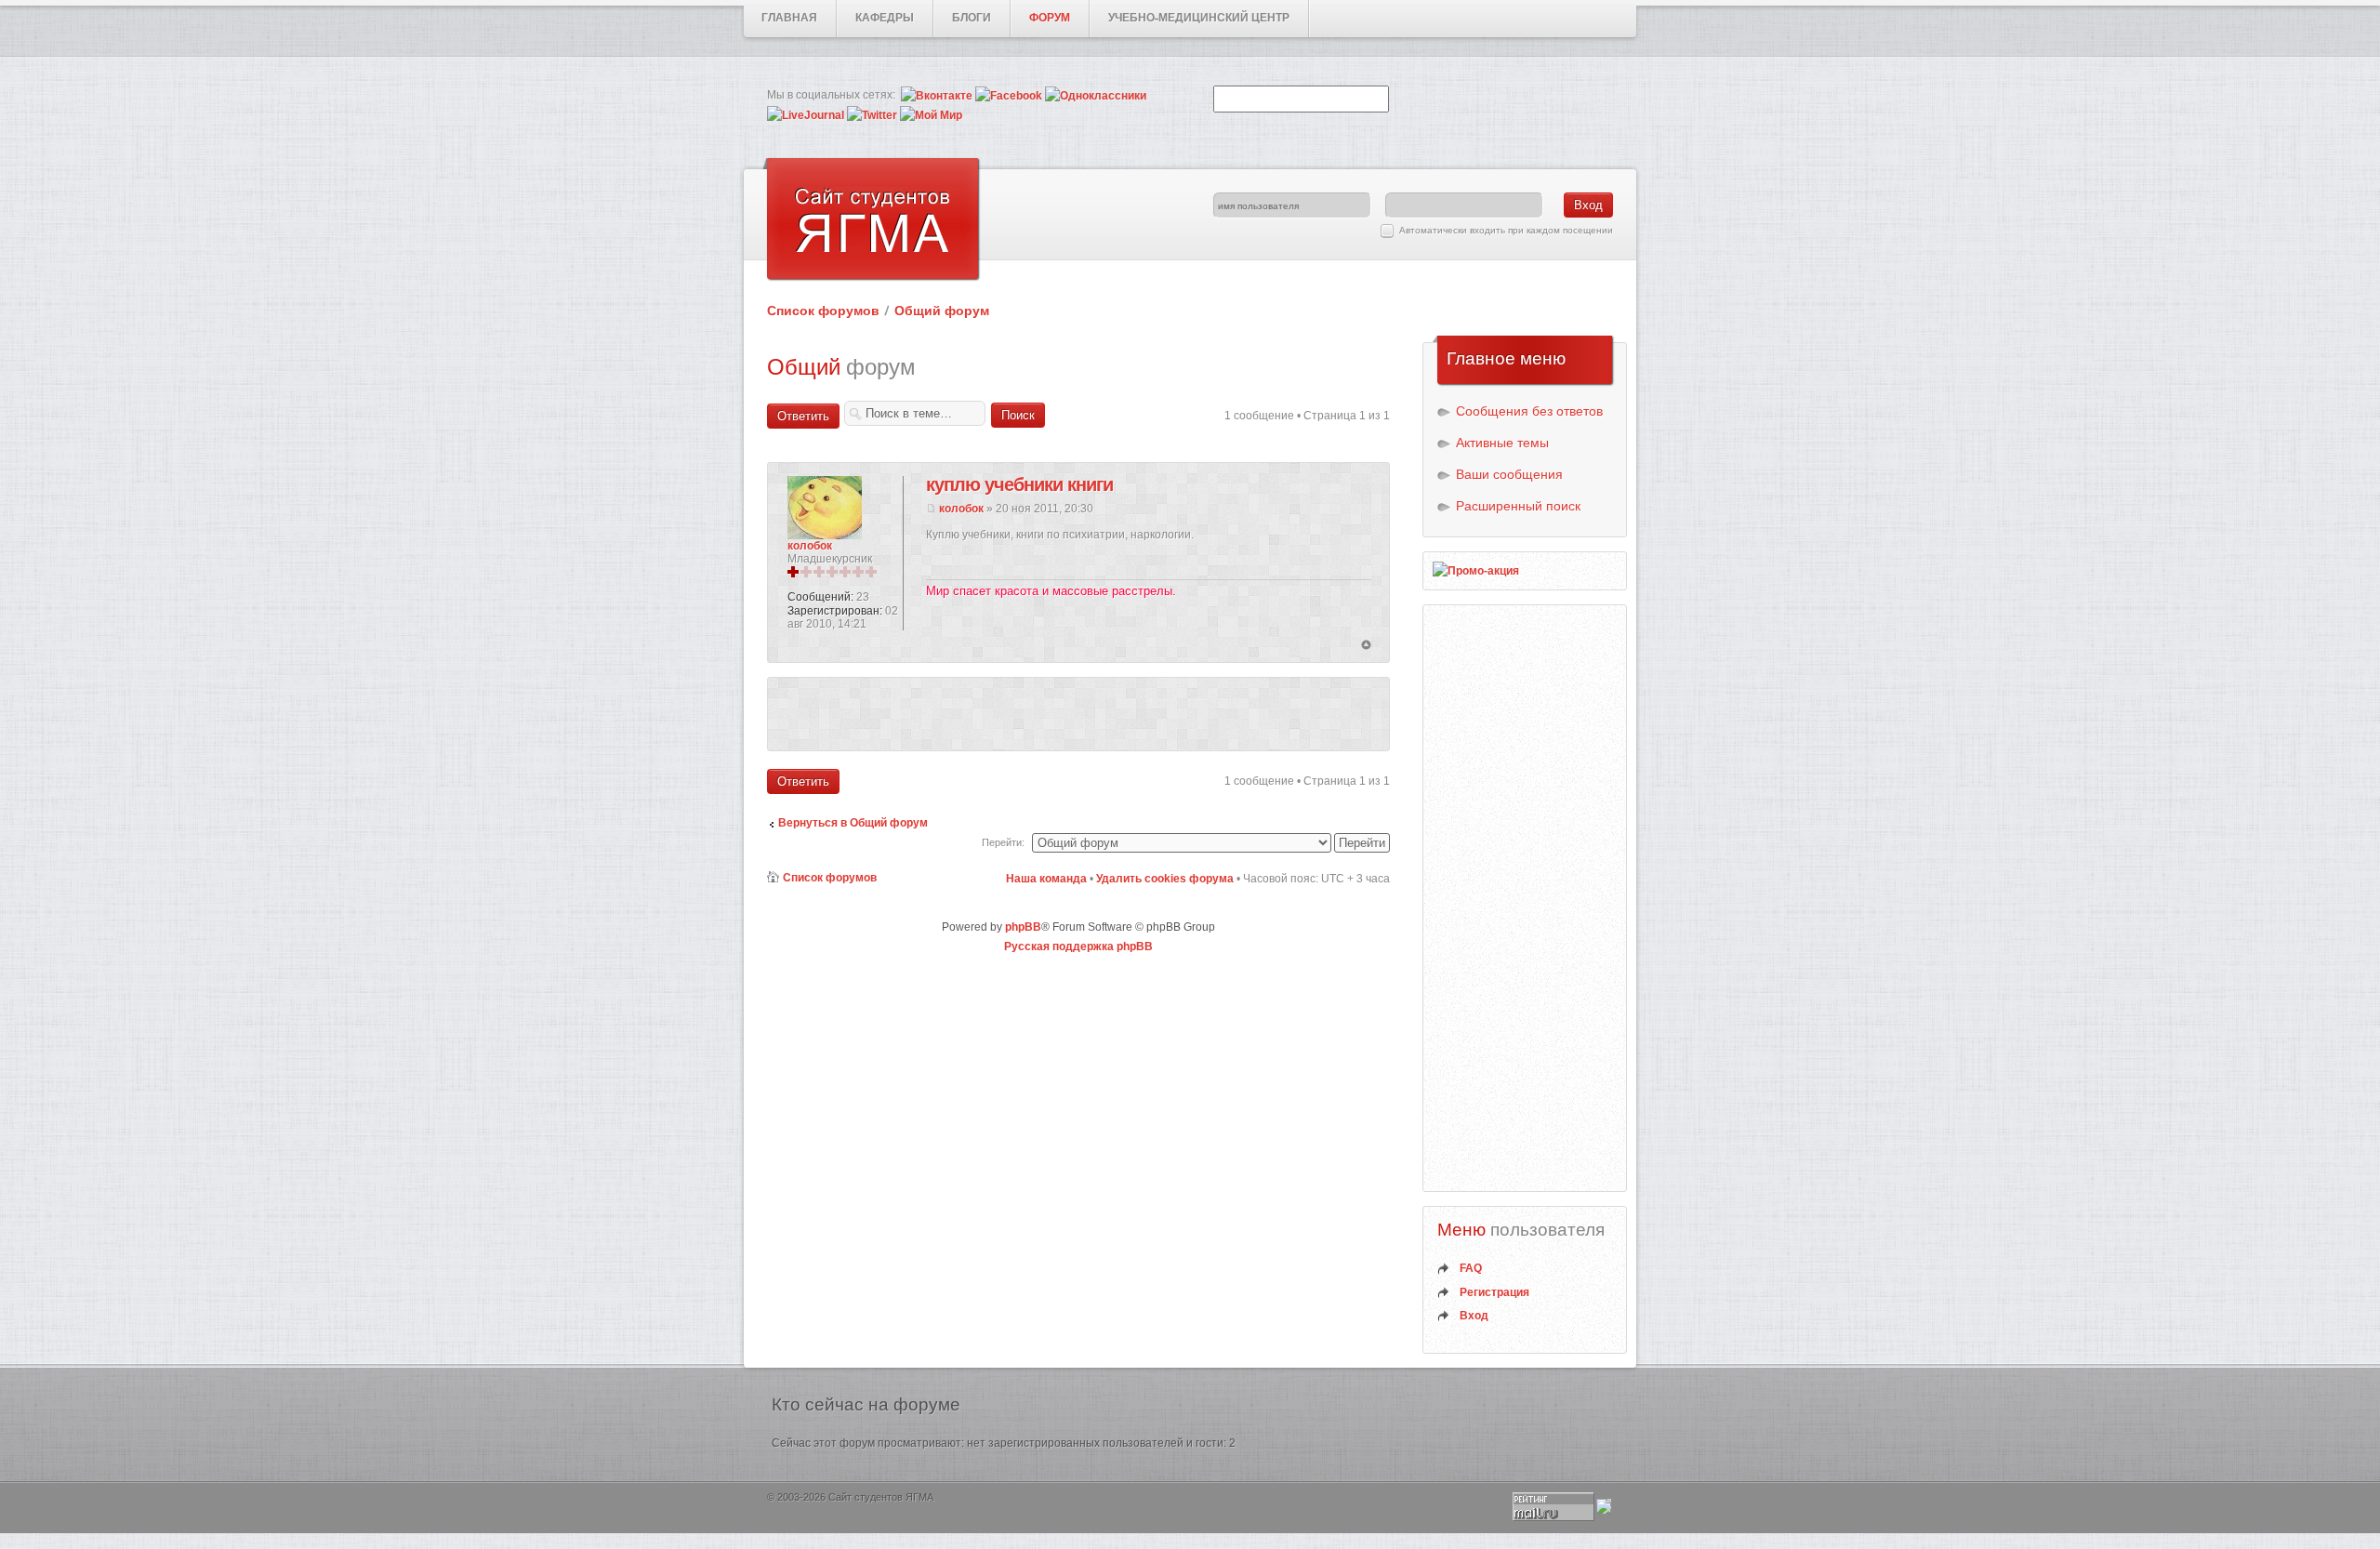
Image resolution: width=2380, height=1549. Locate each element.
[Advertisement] (1078, 714)
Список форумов (823, 311)
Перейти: (1003, 842)
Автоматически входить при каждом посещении (1506, 230)
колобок (961, 509)
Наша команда (1046, 879)
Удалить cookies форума (1165, 879)
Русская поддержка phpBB (1078, 947)
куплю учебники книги (1019, 484)
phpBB (1023, 927)
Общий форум (942, 311)
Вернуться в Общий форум (853, 823)
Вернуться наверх (1366, 646)
